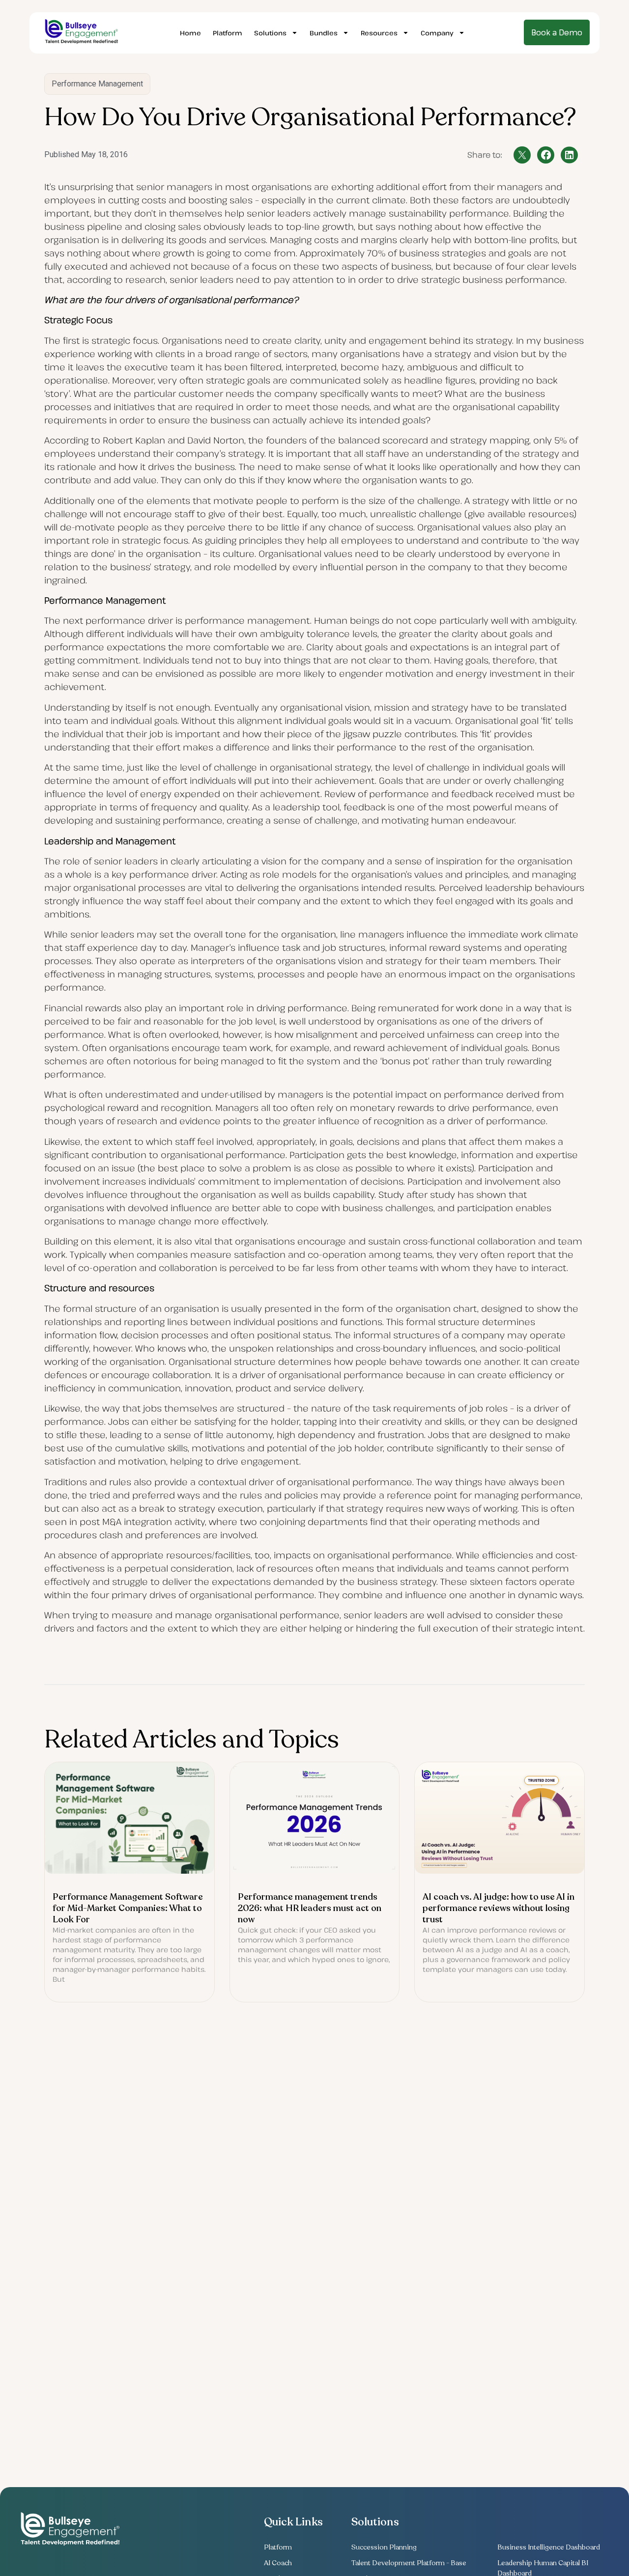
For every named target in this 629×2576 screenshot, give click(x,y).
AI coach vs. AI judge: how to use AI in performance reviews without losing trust (499, 1908)
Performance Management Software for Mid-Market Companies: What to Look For (128, 1908)
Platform (228, 33)
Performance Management (97, 84)
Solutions (270, 33)
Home (190, 33)
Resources (379, 33)
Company (437, 33)
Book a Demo (557, 32)
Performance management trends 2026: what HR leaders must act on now (310, 1908)
